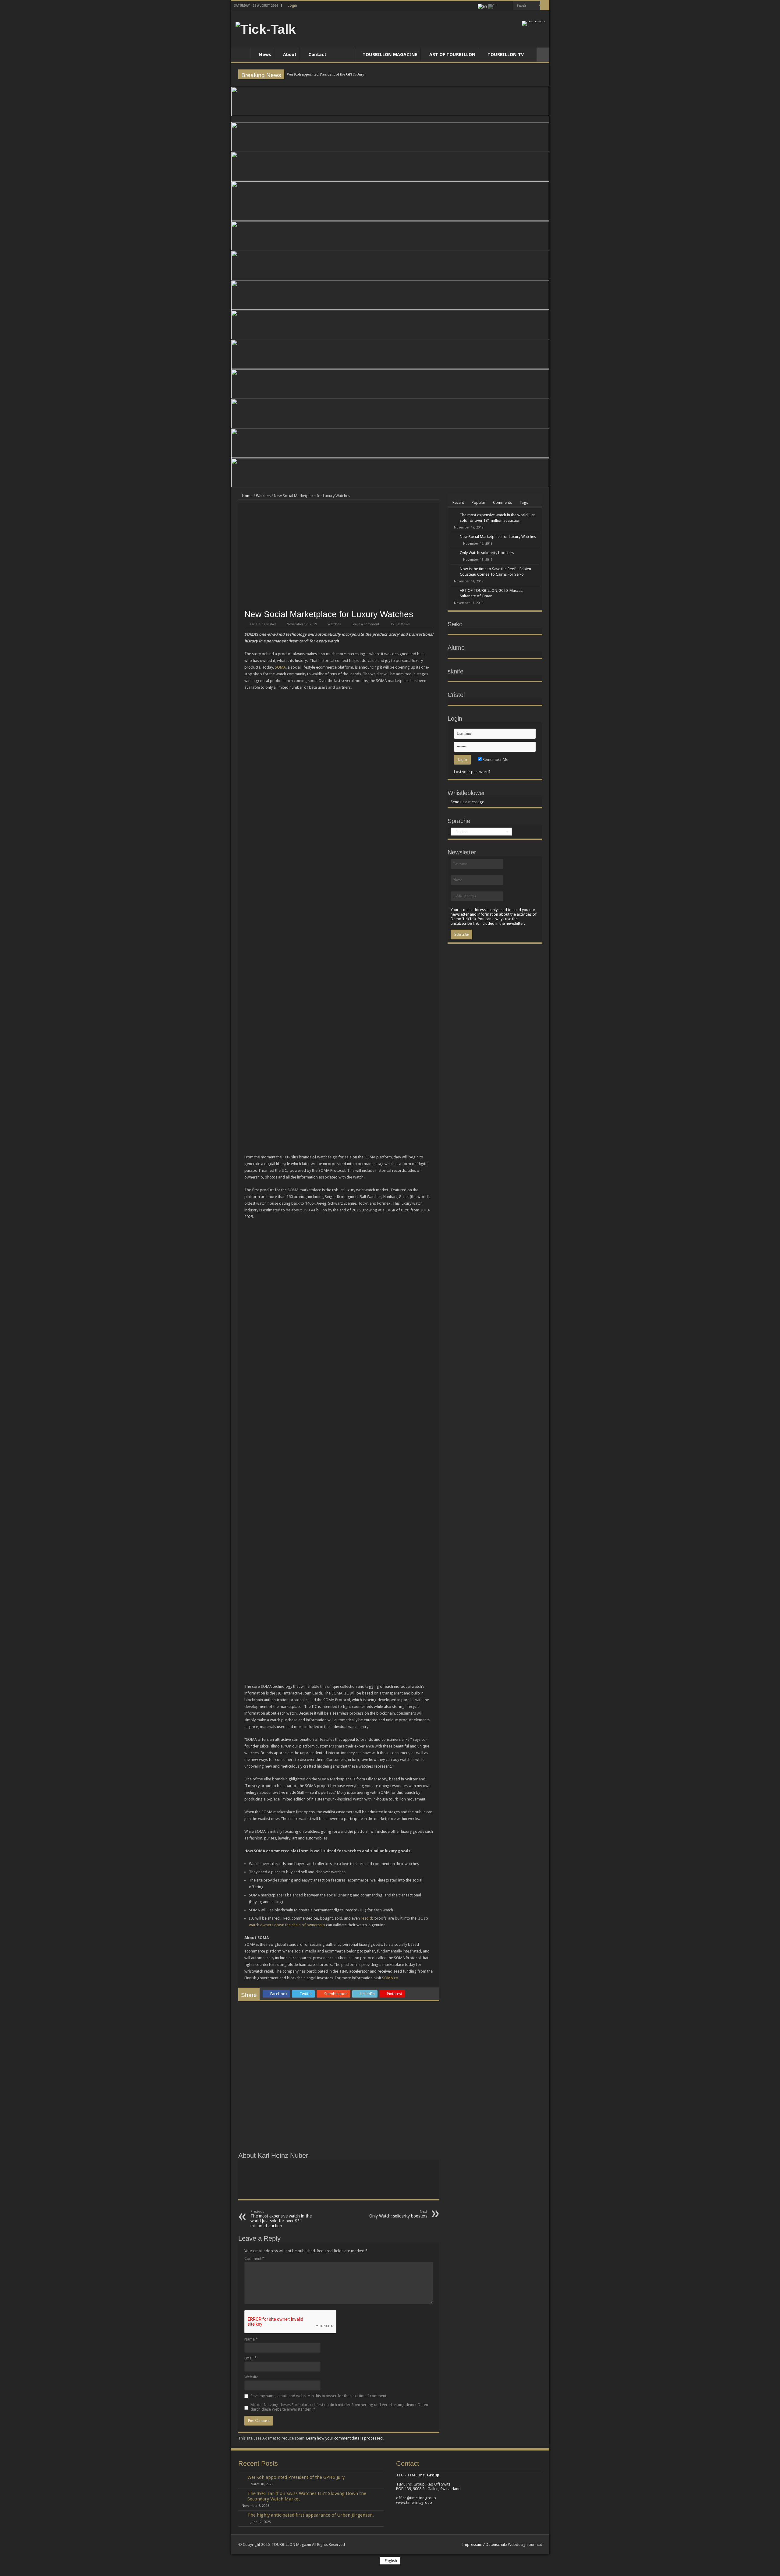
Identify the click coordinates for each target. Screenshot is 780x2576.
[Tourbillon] (533, 23)
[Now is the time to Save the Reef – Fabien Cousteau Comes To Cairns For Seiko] (454, 569)
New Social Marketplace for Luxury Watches (498, 537)
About (290, 55)
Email (250, 2358)
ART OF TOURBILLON (452, 55)
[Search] (545, 5)
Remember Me (495, 760)
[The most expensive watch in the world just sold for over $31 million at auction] (454, 515)
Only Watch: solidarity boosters (398, 2214)
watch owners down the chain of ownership (287, 1925)
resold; (367, 1918)
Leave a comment (365, 624)
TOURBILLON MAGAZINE (390, 55)
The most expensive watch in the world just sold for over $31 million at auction (281, 2219)
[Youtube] (508, 6)
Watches (263, 496)
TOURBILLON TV (506, 55)
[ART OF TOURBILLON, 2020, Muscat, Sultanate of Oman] (454, 591)
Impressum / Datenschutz (485, 2544)
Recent (458, 502)
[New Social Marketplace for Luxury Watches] (454, 537)
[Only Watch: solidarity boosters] (454, 553)
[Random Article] (543, 55)
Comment (254, 2258)
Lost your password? (472, 772)
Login (292, 5)
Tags (524, 502)
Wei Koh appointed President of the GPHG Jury (326, 74)
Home (242, 54)
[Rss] (503, 6)
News (265, 55)
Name (251, 2339)
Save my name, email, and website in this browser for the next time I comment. (319, 2396)
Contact (317, 55)
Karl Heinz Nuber (263, 624)
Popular (479, 502)
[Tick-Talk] (266, 28)
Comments (502, 502)
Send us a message (467, 802)
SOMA (280, 667)
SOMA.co (390, 1978)
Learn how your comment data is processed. (345, 2438)
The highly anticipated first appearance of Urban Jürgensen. (311, 2515)
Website (251, 2377)
